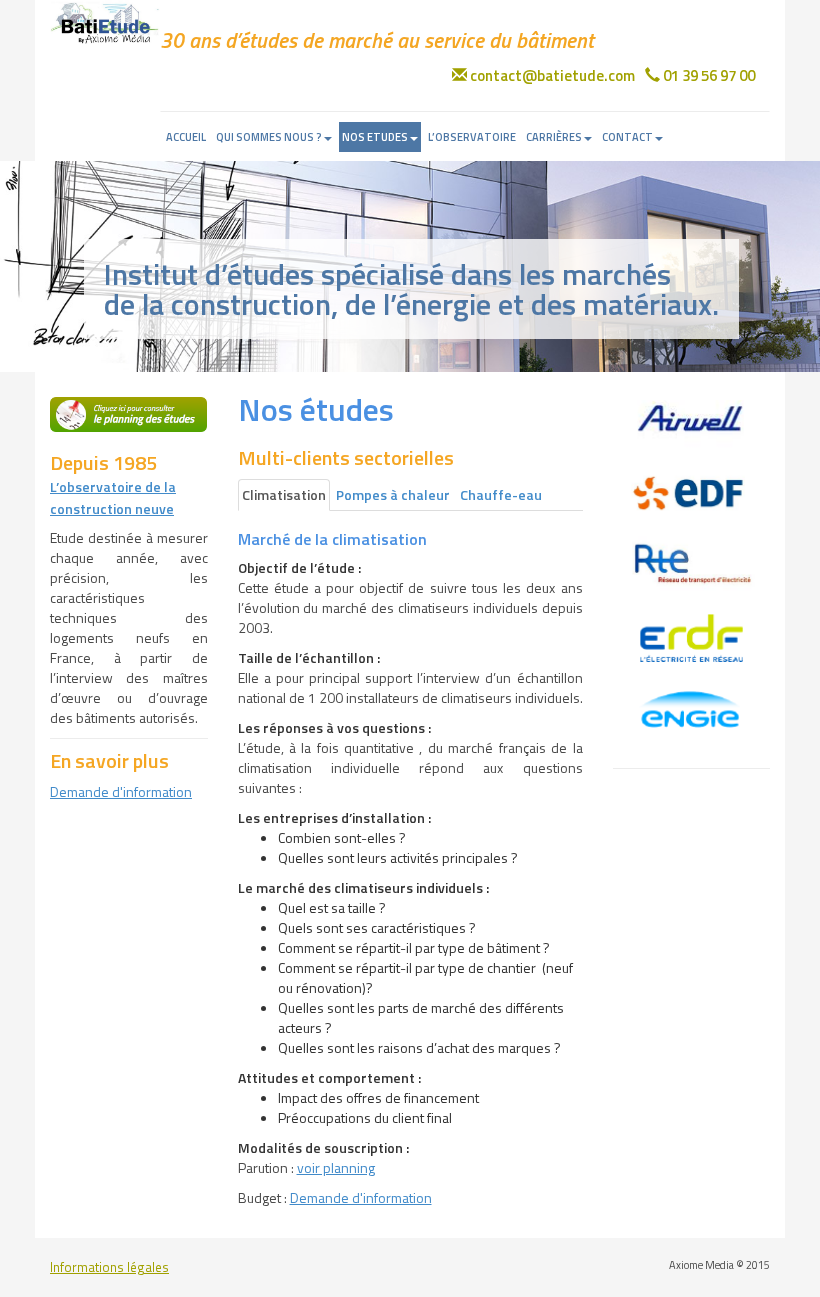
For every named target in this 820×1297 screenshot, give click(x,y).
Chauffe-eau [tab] (501, 494)
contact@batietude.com (551, 75)
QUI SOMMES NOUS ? (269, 137)
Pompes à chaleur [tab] (393, 494)
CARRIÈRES (554, 137)
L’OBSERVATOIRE (472, 137)
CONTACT (627, 137)
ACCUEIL (186, 137)
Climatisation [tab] (284, 494)
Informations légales (109, 1267)
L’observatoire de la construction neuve (113, 497)
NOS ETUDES (375, 137)
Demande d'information (121, 791)
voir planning (336, 1167)
